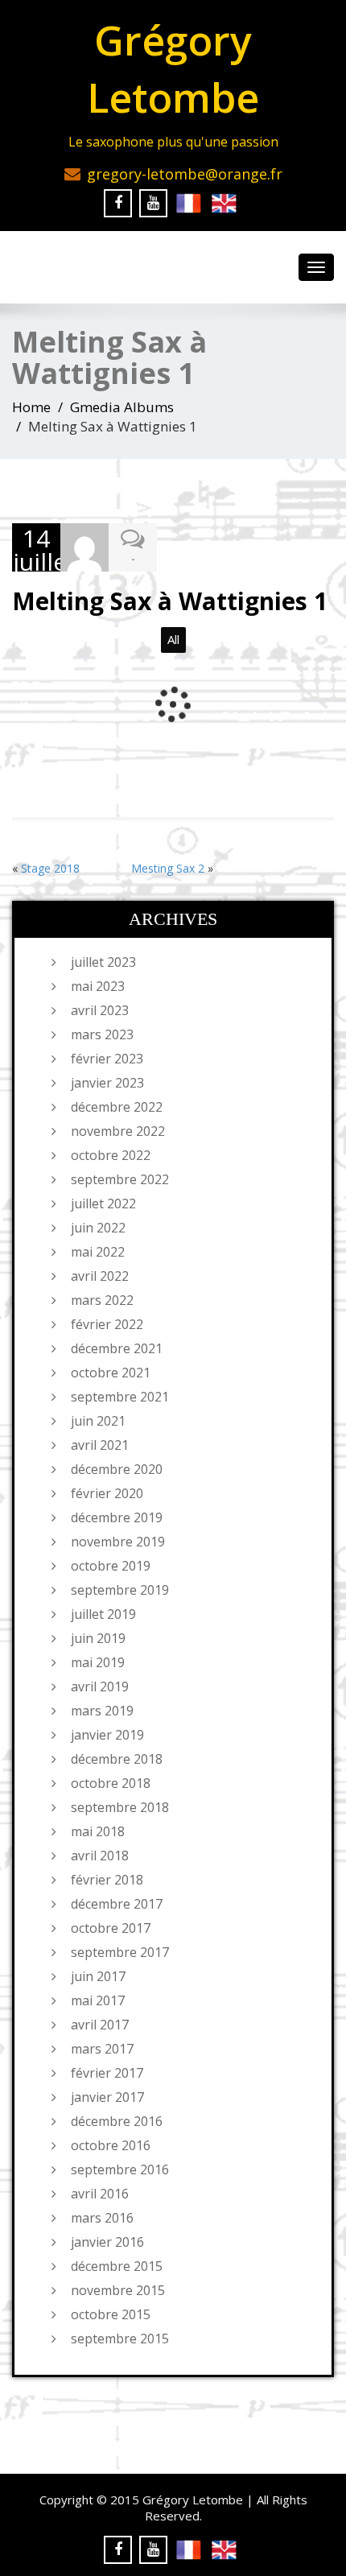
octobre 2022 (111, 1155)
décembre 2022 (117, 1107)
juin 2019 (98, 1638)
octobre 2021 (111, 1373)
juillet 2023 (103, 962)
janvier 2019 (107, 1735)
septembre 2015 (120, 2339)
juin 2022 (98, 1228)
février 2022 (107, 1324)
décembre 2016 (117, 2121)
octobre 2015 (111, 2314)
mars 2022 (102, 1300)
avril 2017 (100, 2025)
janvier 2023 (107, 1083)
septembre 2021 (120, 1397)
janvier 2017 (107, 2097)
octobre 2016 (111, 2145)
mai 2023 (98, 986)
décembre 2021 (117, 1348)
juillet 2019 (103, 1614)
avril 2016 (100, 2194)
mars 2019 (102, 1711)
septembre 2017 (120, 1952)
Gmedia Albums (122, 407)
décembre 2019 (117, 1517)
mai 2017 (98, 2000)
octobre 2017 (111, 1928)
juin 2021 (98, 1421)
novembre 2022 (118, 1131)
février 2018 (107, 1880)
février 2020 (107, 1493)
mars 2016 (102, 2218)
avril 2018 (100, 1856)
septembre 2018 (120, 1807)
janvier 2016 (107, 2242)
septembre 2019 (120, 1590)
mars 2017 (102, 2049)
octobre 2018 (111, 1783)
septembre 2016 (120, 2169)
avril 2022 (100, 1276)
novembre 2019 (118, 1542)
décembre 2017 (117, 1904)
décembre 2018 (117, 1759)
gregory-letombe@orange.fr (185, 174)
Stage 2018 (50, 868)
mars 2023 (102, 1034)
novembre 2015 (118, 2290)
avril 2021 (100, 1445)
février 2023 (107, 1059)
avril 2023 (100, 1010)
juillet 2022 (103, 1203)
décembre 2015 (117, 2266)
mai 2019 (98, 1662)
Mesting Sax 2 (168, 868)
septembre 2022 (120, 1179)
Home (31, 407)
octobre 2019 (111, 1566)
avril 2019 (100, 1686)
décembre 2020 (117, 1469)
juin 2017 (98, 1976)
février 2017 (107, 2073)
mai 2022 (98, 1252)
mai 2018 (98, 1831)
